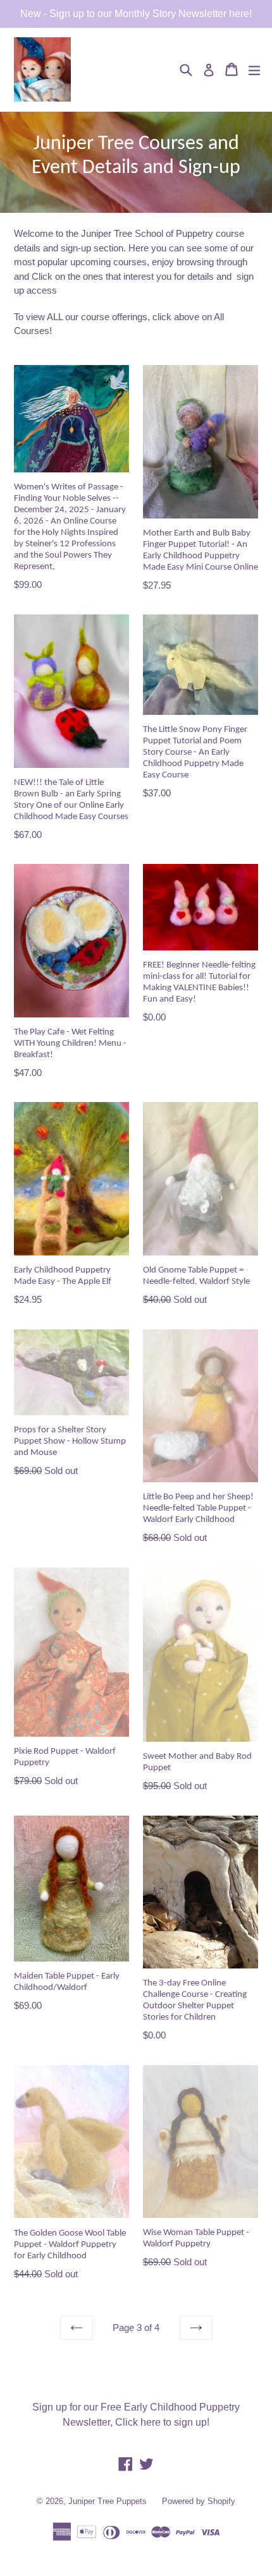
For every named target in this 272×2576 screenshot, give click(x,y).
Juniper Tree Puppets (108, 2501)
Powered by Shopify (199, 2501)
